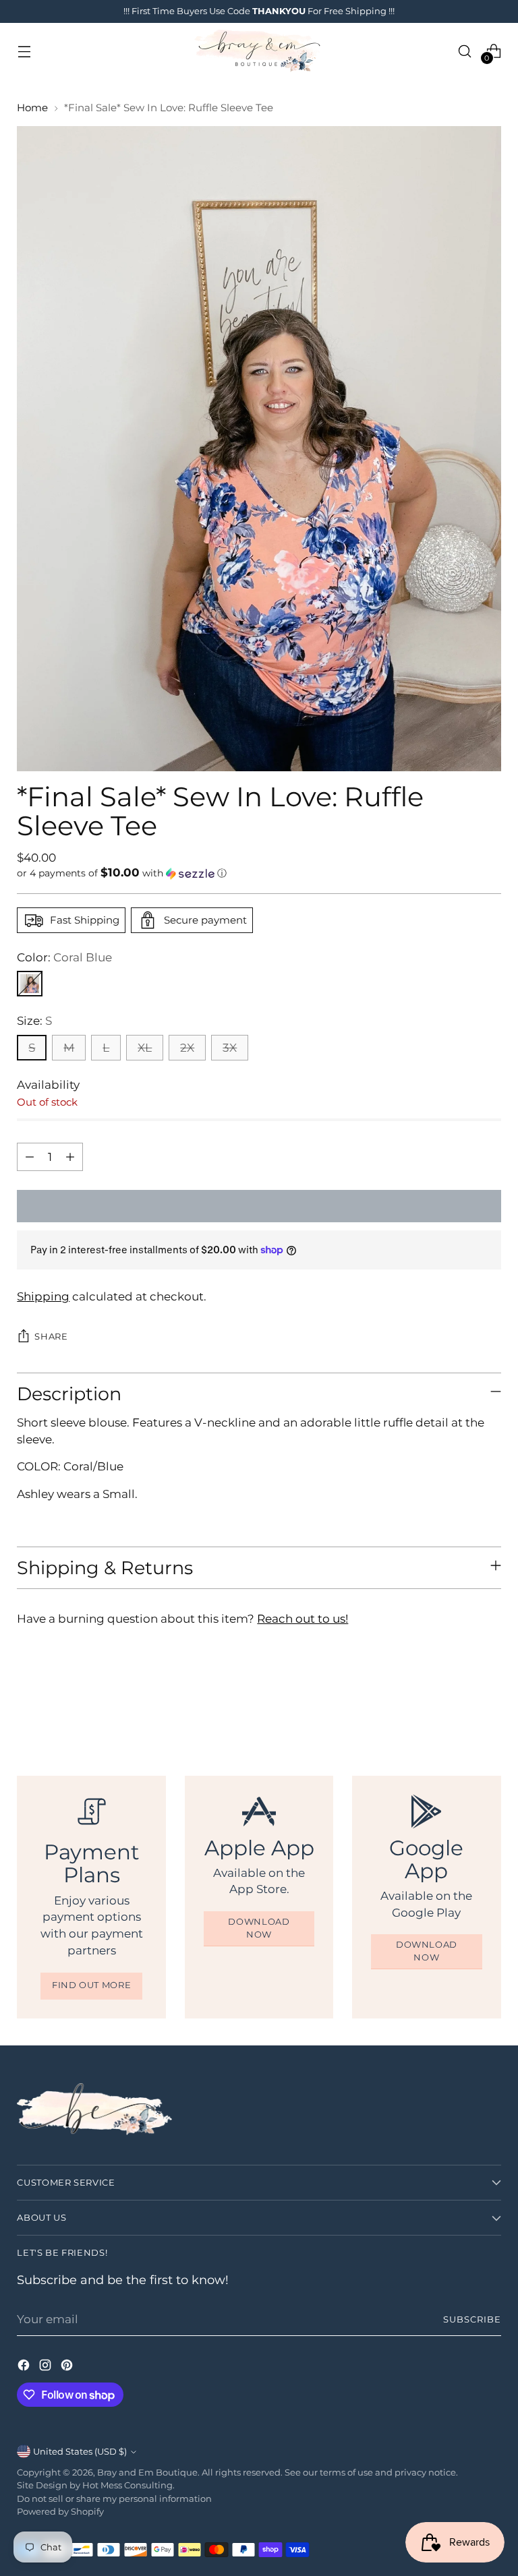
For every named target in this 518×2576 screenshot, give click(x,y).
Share (51, 1337)
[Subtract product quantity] (30, 1157)
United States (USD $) (80, 2452)
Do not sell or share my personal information (114, 2499)
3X (230, 1048)
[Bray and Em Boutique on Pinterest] (68, 2367)
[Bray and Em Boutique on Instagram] (47, 2367)
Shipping (43, 1296)
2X (187, 1048)
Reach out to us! (303, 1619)
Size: (34, 1021)
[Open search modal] (465, 51)
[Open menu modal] (24, 51)
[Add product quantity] (70, 1157)
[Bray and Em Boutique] (259, 51)
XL (145, 1048)
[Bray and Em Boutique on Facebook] (25, 2367)
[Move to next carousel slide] (490, 1702)
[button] (259, 873)
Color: (64, 957)
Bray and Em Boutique (147, 2473)
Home (32, 108)
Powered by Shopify (60, 2512)
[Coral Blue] (30, 984)
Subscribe (472, 2319)
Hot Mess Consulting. (128, 2485)
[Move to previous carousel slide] (459, 1703)
